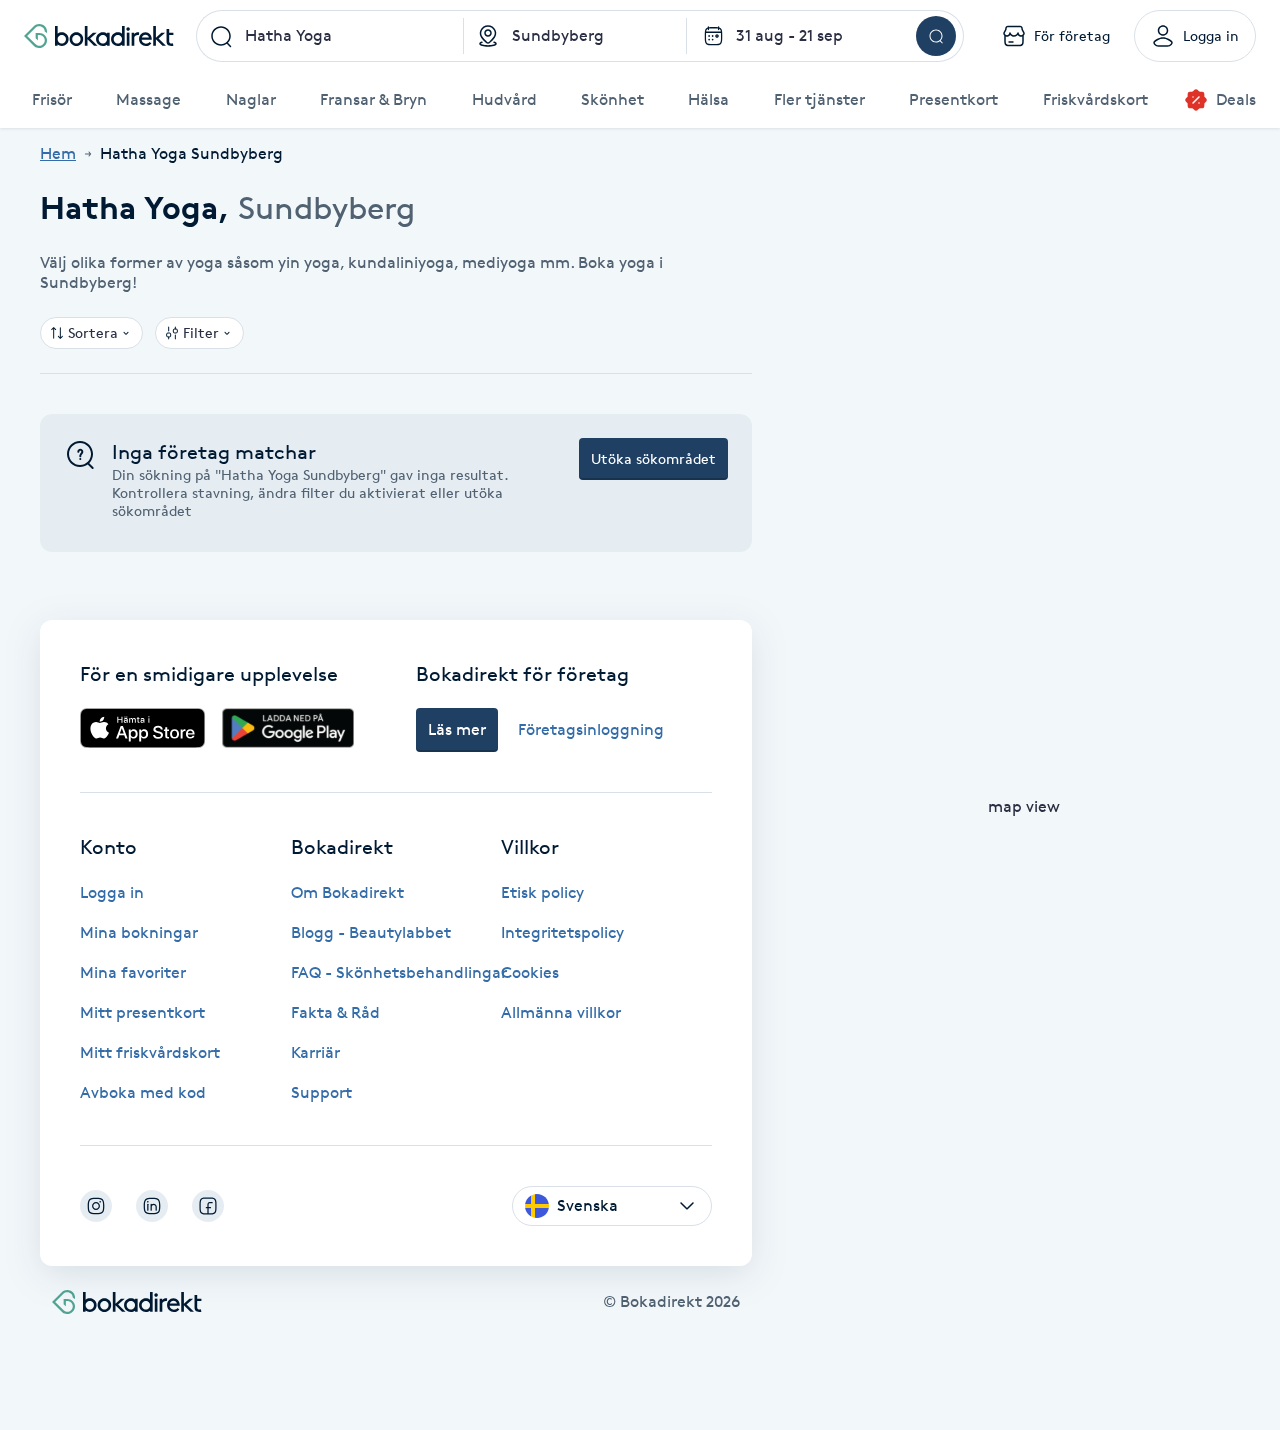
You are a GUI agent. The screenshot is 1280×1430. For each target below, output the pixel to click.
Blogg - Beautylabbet (371, 932)
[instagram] (96, 1206)
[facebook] (208, 1206)
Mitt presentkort (142, 1012)
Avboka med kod (143, 1092)
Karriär (315, 1052)
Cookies (530, 972)
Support (321, 1092)
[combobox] (330, 36)
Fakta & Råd (335, 1012)
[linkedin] (152, 1206)
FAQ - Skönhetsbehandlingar (399, 972)
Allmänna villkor (561, 1012)
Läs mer (457, 729)
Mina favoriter (133, 972)
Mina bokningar (139, 932)
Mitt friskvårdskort (150, 1052)
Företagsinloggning (591, 729)
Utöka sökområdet (653, 458)
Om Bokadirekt (347, 892)
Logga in (112, 892)
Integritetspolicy (562, 932)
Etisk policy (542, 892)
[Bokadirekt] (99, 36)
